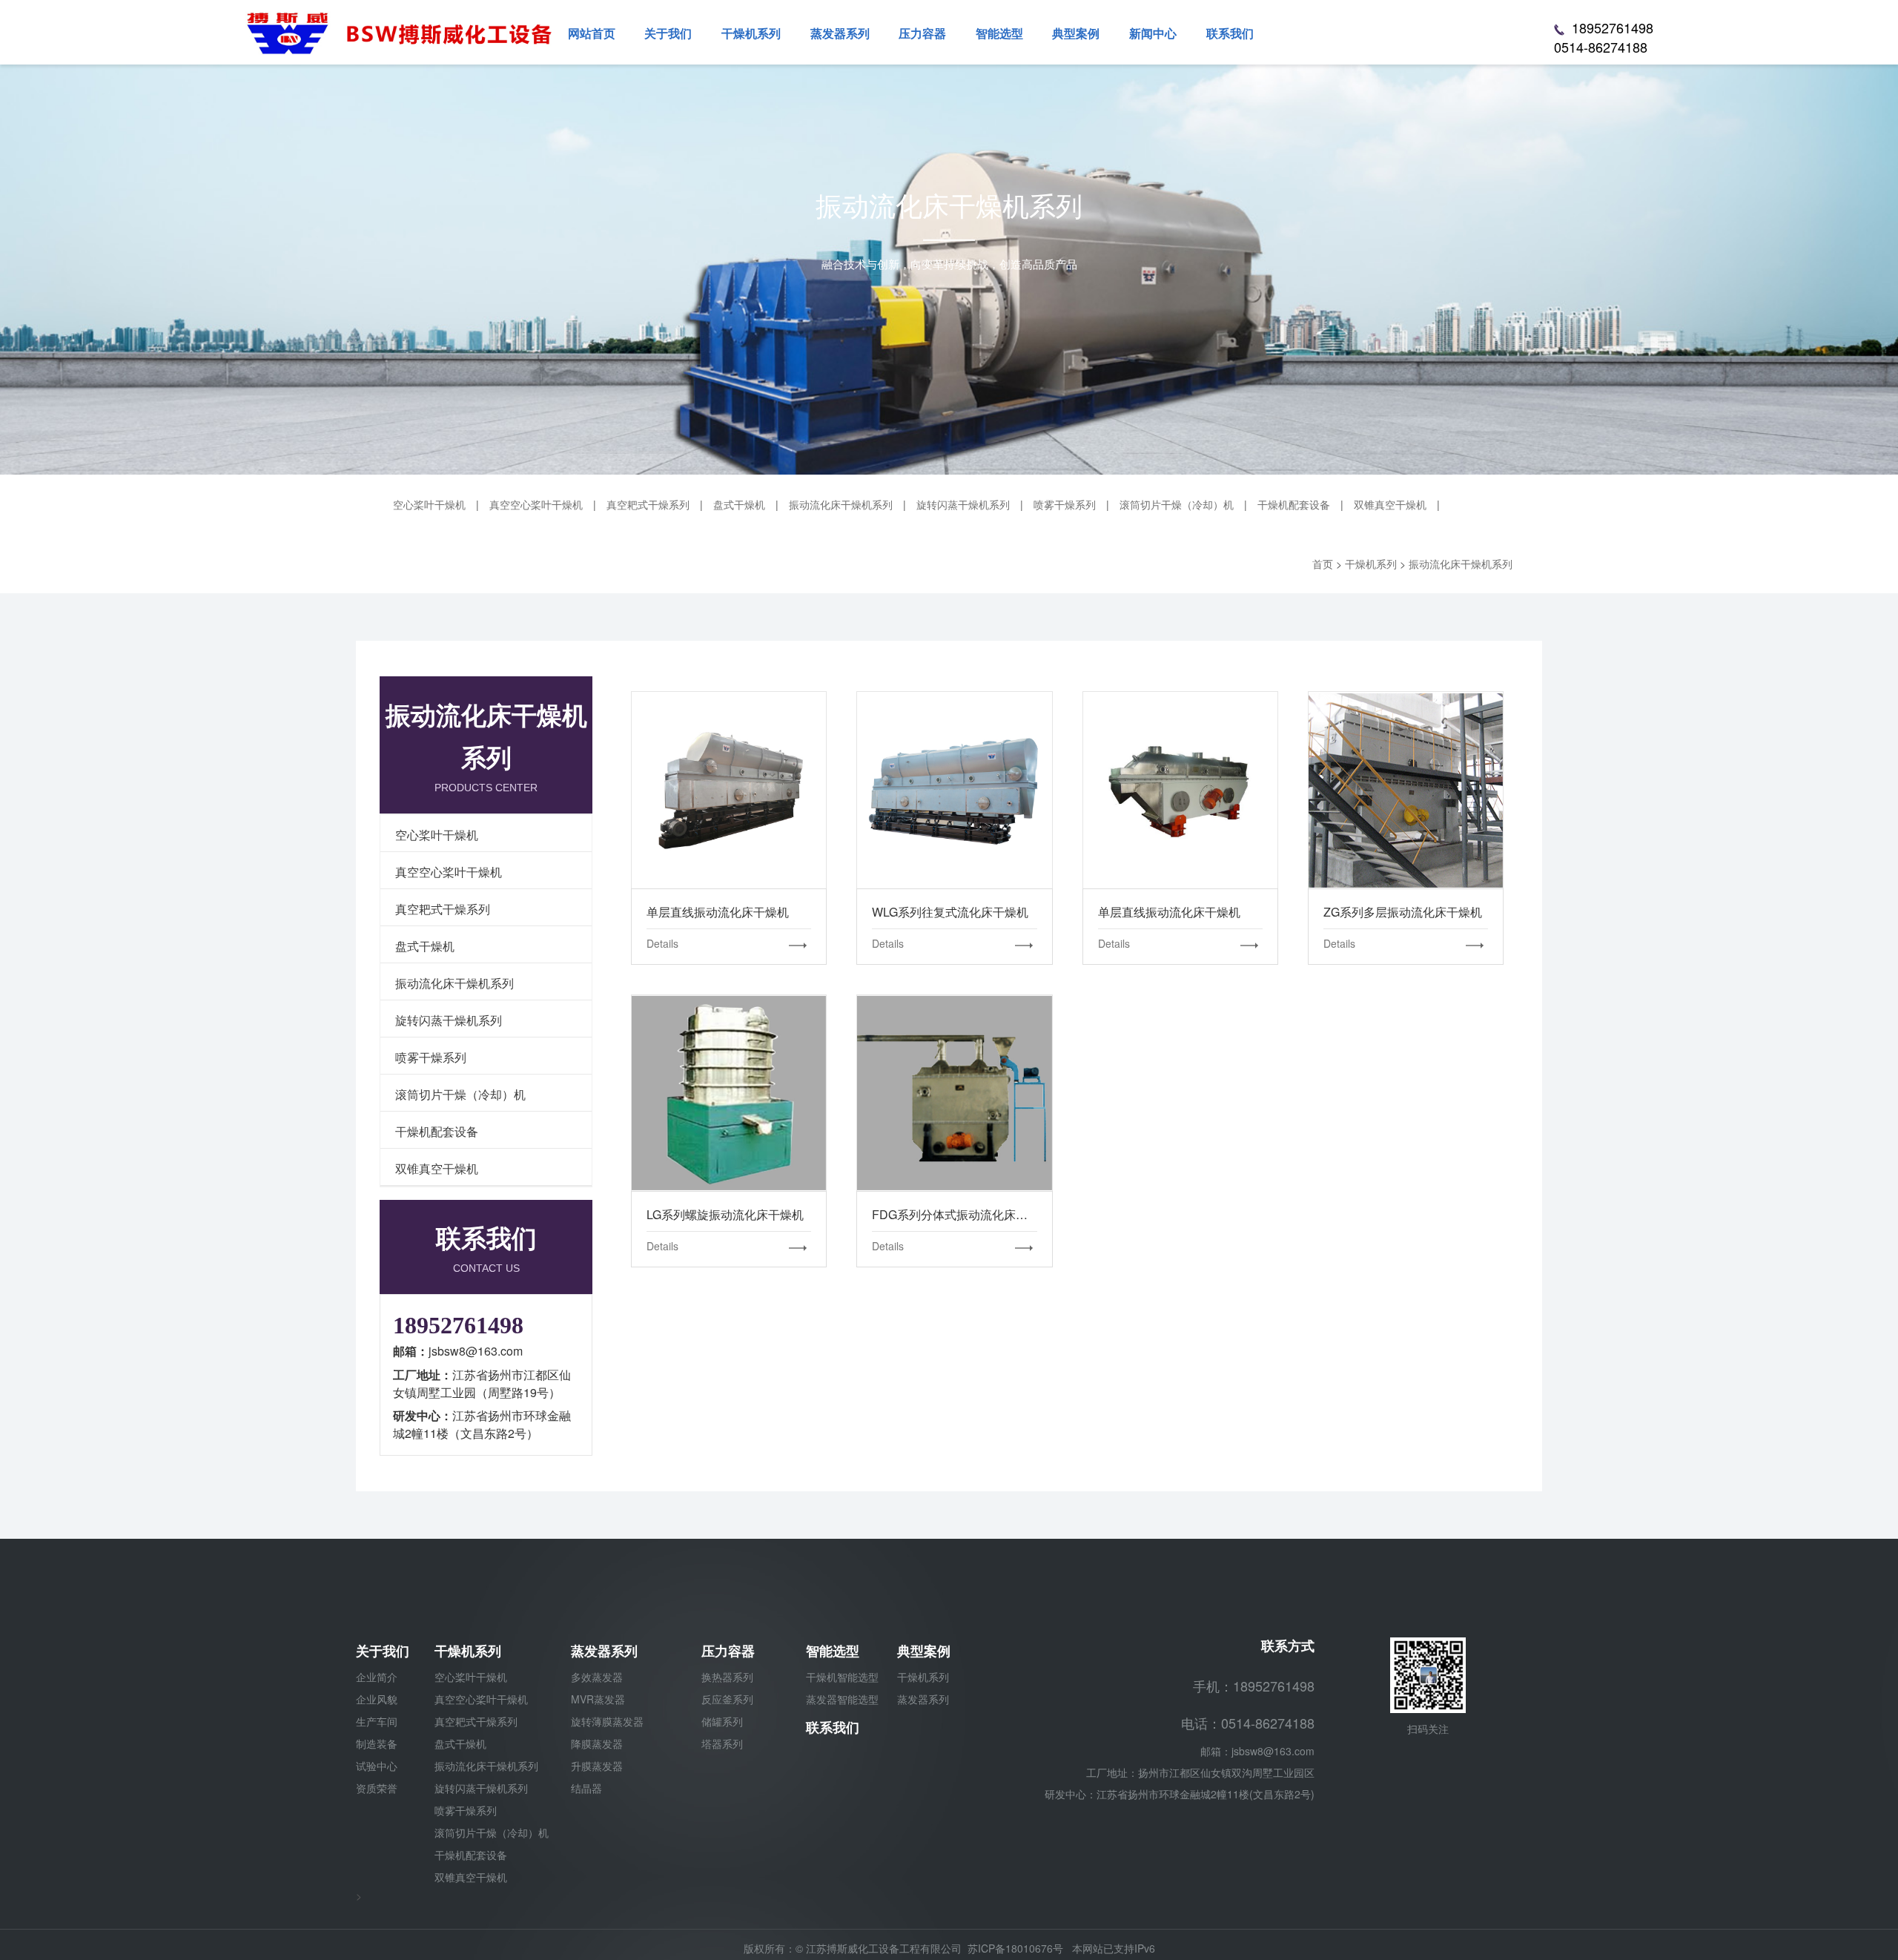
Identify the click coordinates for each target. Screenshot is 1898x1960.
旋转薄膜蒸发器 (607, 1721)
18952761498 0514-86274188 (1604, 37)
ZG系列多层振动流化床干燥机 (1406, 790)
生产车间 (377, 1721)
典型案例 (924, 1651)
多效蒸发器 (597, 1677)
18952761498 (458, 1325)
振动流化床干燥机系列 (841, 504)
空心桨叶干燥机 (429, 504)
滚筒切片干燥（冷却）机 (1177, 504)
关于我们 (383, 1651)
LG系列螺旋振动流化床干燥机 (729, 1092)
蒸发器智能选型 (842, 1699)
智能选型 (833, 1651)
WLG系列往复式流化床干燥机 (955, 790)
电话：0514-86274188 (1248, 1723)
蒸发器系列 (604, 1651)
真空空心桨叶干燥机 (536, 504)
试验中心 (377, 1766)
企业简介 (377, 1677)
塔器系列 (722, 1743)
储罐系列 (722, 1721)
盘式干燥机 (739, 504)
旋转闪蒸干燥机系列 (963, 504)
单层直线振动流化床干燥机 (729, 790)
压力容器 (728, 1651)
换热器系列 (727, 1677)
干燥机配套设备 (1294, 504)
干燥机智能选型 (842, 1677)
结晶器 (586, 1788)
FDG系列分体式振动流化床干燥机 (954, 1092)
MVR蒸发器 (598, 1699)
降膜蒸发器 (597, 1743)
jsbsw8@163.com (1273, 1751)
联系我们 (833, 1727)
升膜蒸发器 (597, 1766)
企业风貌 (377, 1699)
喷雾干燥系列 (1065, 504)
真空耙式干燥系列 (648, 504)
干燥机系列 (468, 1651)
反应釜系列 (727, 1699)
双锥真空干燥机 (1390, 504)
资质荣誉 (377, 1788)
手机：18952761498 (1254, 1686)
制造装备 (377, 1743)
